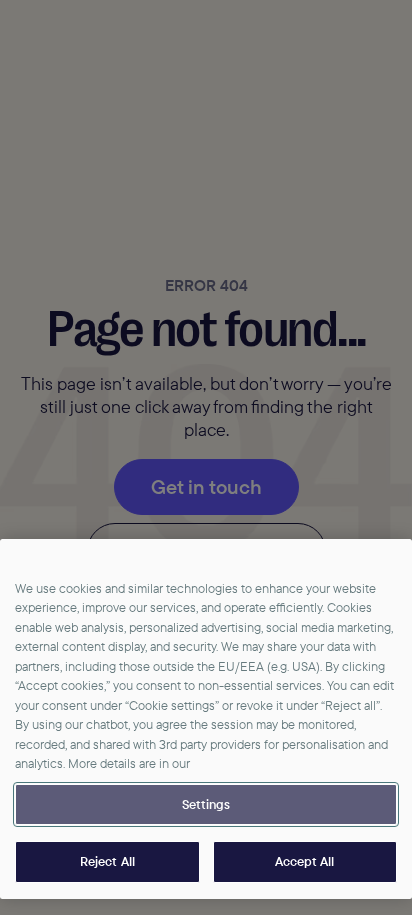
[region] (206, 719)
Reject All (107, 861)
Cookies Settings (206, 805)
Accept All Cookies (305, 862)
